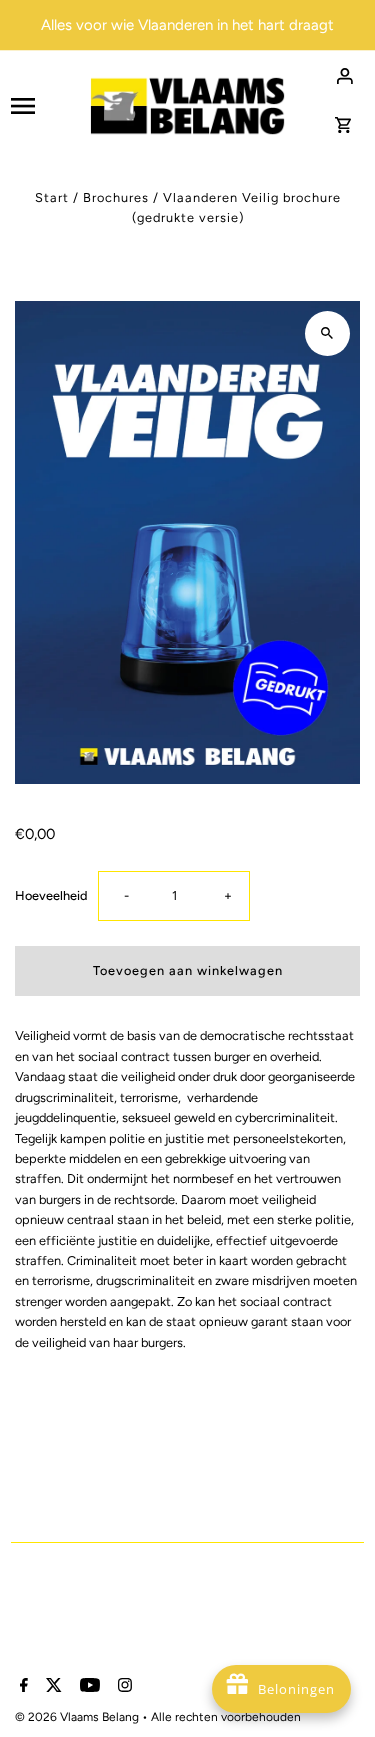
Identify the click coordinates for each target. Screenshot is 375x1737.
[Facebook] (21, 1687)
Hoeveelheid (51, 895)
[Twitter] (51, 1687)
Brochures (116, 197)
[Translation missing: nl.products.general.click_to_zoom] (327, 333)
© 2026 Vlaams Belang (78, 1717)
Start (52, 197)
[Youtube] (87, 1687)
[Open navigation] (43, 106)
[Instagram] (122, 1687)
